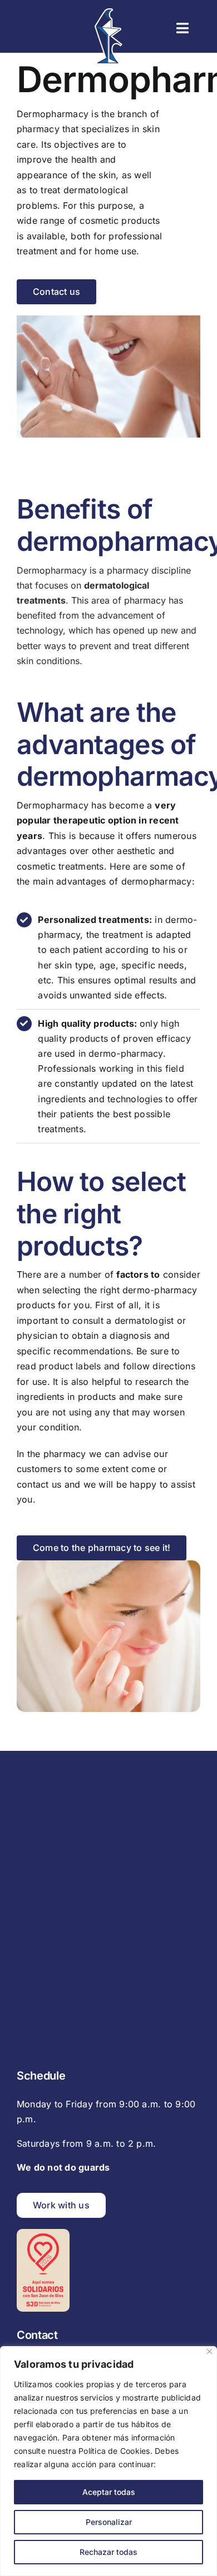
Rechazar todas (108, 2552)
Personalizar (109, 2522)
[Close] (209, 2351)
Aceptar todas (109, 2492)
